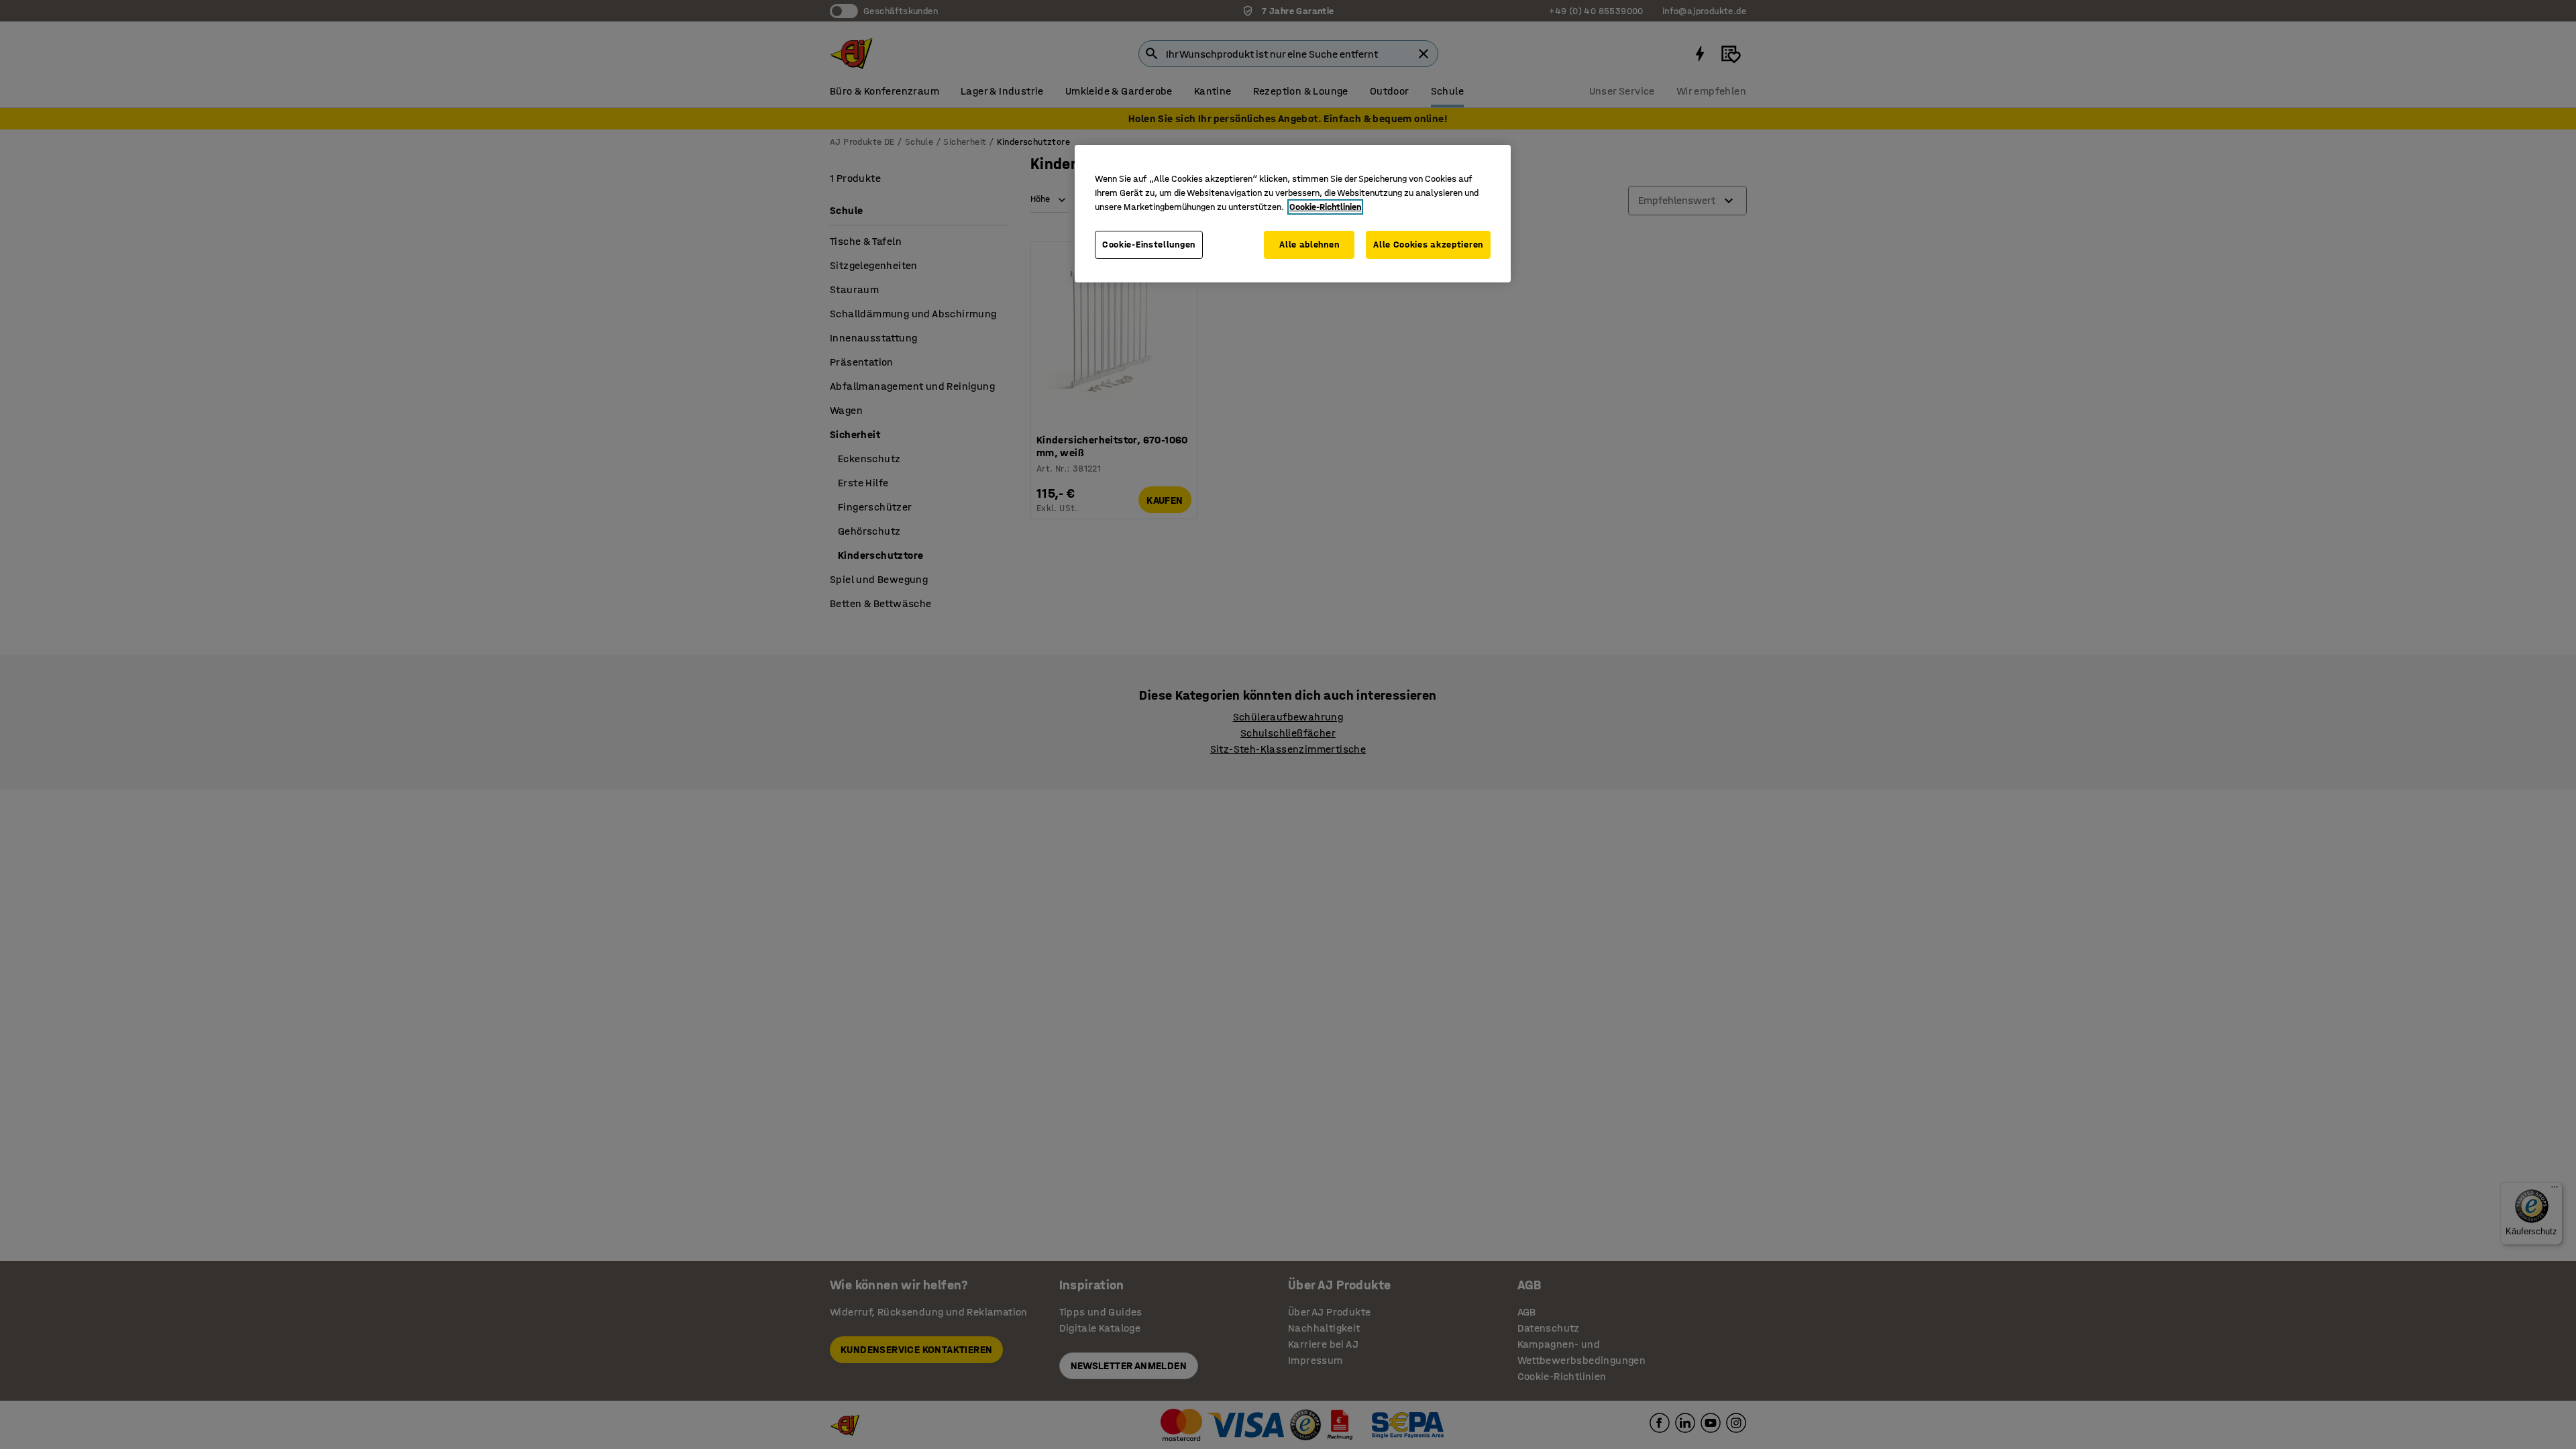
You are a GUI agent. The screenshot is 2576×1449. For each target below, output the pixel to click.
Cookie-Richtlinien (1325, 207)
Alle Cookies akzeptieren (1428, 245)
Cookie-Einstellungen (1149, 245)
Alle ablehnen (1309, 245)
